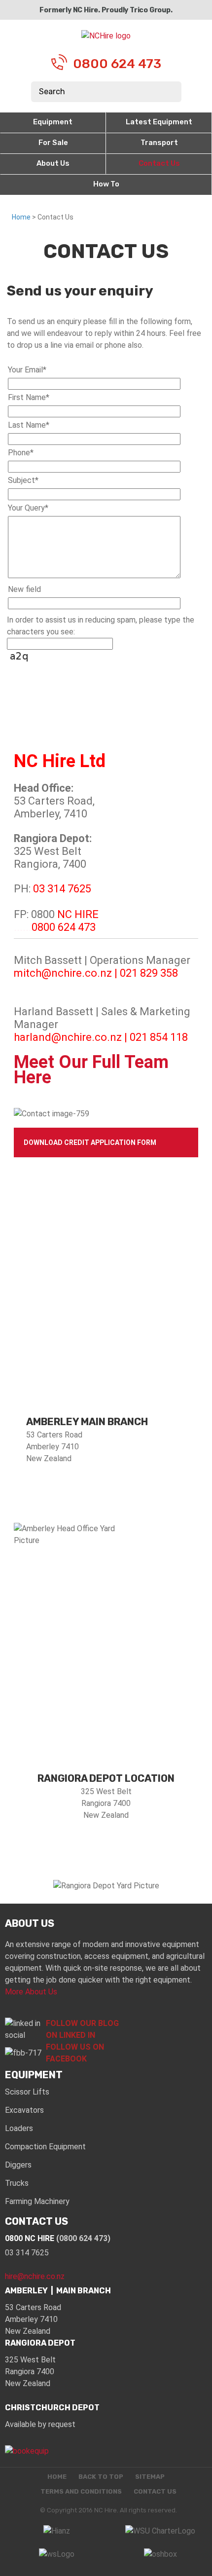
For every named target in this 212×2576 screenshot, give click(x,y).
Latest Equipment (159, 122)
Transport (159, 143)
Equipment (53, 122)
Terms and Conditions (81, 2492)
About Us (53, 163)
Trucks (17, 2183)
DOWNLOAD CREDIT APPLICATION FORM (90, 1142)
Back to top (101, 2477)
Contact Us (159, 163)
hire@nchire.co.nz (35, 2276)
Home (21, 217)
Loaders (19, 2128)
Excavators (24, 2110)
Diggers (18, 2165)
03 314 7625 (27, 2253)
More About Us (31, 1992)
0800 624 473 (117, 64)
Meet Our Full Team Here (91, 1070)
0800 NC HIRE (58, 2238)
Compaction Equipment (45, 2147)
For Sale (53, 143)
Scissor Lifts (27, 2092)
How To (106, 184)
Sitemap (150, 2477)
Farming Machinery (37, 2201)
